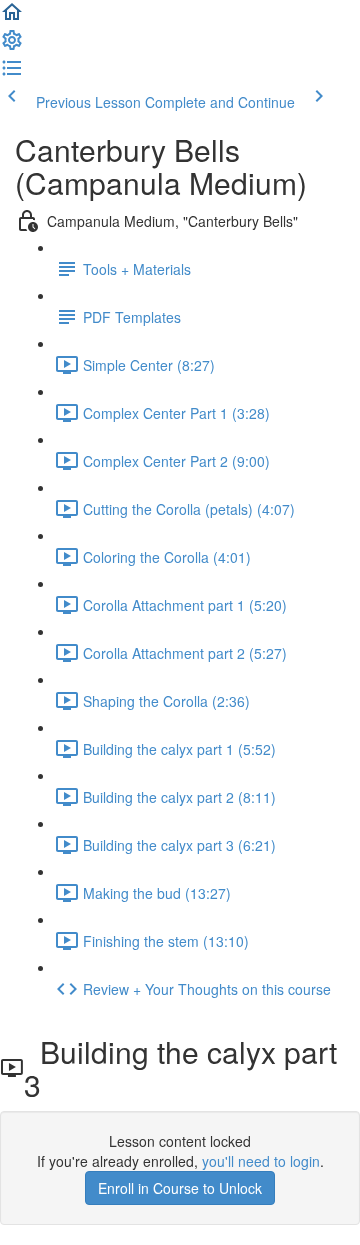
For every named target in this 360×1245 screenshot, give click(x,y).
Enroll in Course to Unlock (180, 1188)
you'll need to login (261, 1161)
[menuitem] (12, 46)
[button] (12, 18)
